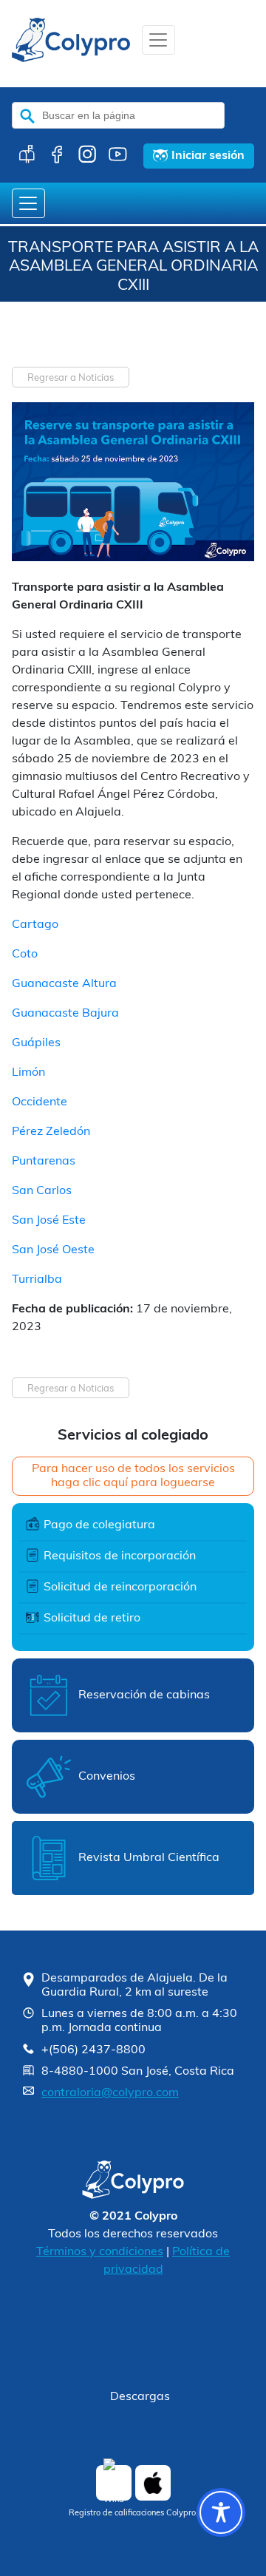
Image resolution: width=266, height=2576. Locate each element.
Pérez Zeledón (51, 1132)
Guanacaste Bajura (65, 1014)
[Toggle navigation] (158, 40)
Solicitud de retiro (92, 1619)
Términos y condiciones (100, 2252)
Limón (28, 1073)
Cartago (35, 925)
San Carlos (42, 1191)
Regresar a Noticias (71, 378)
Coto (25, 955)
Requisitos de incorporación (120, 1556)
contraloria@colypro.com (110, 2093)
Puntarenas (44, 1162)
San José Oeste (53, 1250)
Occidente (40, 1102)
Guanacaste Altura (64, 984)
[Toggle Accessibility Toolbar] (221, 2512)
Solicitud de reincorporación (120, 1587)
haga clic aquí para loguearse (133, 1483)
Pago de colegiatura (99, 1525)
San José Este (49, 1221)
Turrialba (37, 1280)
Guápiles (36, 1043)
